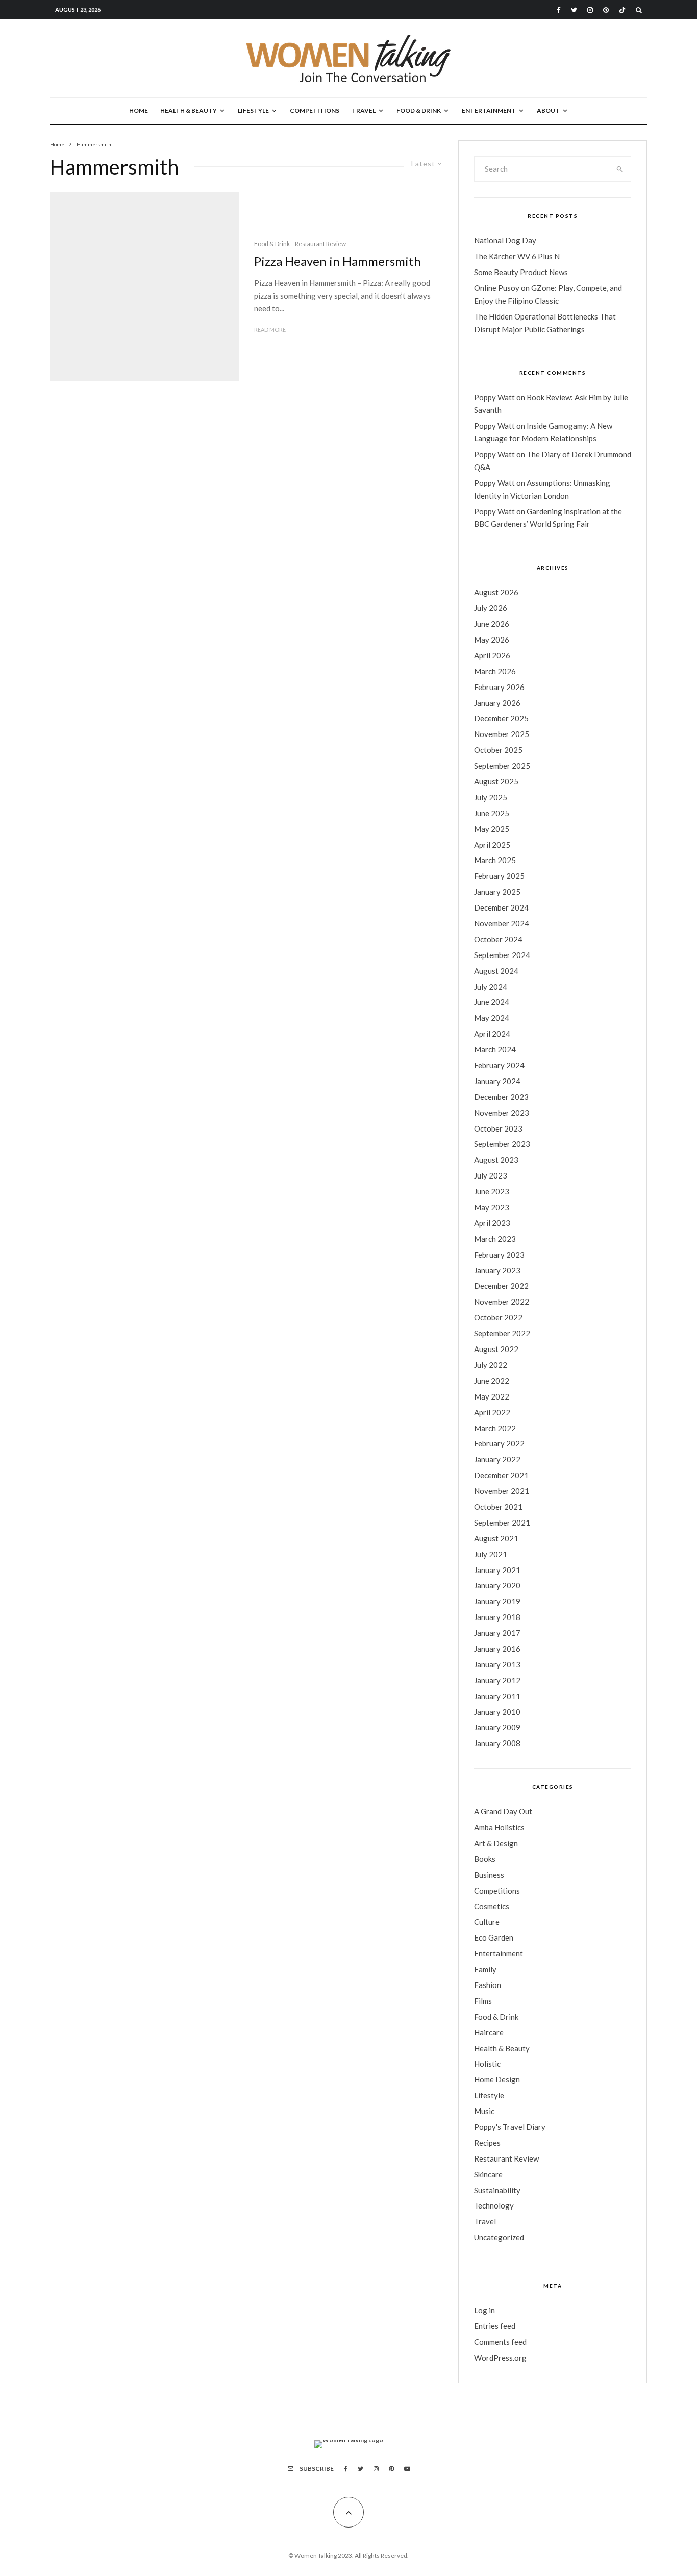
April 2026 (492, 655)
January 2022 (497, 1459)
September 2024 (502, 955)
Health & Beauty (189, 111)
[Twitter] (574, 10)
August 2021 (496, 1538)
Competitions (315, 111)
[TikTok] (622, 10)
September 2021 (502, 1523)
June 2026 (492, 624)
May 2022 (492, 1396)
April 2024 (492, 1034)
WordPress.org (500, 2358)
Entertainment (489, 111)
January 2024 (497, 1081)
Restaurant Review (320, 244)
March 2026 (495, 671)
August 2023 (496, 1160)
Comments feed (500, 2342)
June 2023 (492, 1191)
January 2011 (497, 1696)
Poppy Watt (494, 397)
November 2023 (502, 1113)
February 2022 (499, 1443)
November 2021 (502, 1491)
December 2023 (501, 1097)
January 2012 (497, 1680)
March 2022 (495, 1428)
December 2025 (501, 718)
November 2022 (502, 1302)
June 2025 (492, 813)
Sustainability (497, 2190)
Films (483, 2001)
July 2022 (491, 1365)
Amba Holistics (499, 1827)
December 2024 (501, 907)
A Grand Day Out (503, 1811)
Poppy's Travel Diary (510, 2127)
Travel (364, 111)
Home (139, 111)
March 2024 (495, 1049)
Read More (270, 329)
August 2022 (496, 1349)
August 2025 (496, 781)
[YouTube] (407, 2469)
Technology (494, 2205)
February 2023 (499, 1255)
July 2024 (491, 987)
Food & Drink (419, 111)
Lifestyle (253, 111)
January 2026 (497, 703)
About (548, 111)
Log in (484, 2310)
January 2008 (497, 1743)
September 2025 (502, 766)
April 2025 (492, 845)
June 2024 (492, 1002)
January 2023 (497, 1270)
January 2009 (497, 1727)
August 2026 (496, 592)
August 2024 (496, 971)
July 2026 (491, 608)
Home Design (497, 2079)
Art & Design (496, 1843)
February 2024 (499, 1065)
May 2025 (492, 829)
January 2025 (497, 892)
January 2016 (497, 1649)
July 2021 (491, 1554)
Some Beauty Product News (521, 272)
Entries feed (495, 2326)
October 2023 (498, 1128)
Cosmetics (492, 1906)
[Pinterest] (606, 10)
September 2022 (502, 1333)
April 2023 (492, 1223)
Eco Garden (494, 1937)
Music (484, 2111)
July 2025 (491, 797)
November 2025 (502, 734)
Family (485, 1969)
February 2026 (499, 687)
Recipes (487, 2143)
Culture (487, 1922)
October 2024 (498, 939)
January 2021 (497, 1570)
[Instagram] (590, 10)
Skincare (488, 2174)
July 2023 (491, 1175)
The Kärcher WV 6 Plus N (517, 256)
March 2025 (495, 860)
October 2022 (498, 1317)
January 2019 (497, 1601)
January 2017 (497, 1633)
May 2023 (492, 1207)
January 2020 (497, 1585)
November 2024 (502, 923)
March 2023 (495, 1239)
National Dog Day (505, 240)
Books (485, 1859)
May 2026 (492, 640)
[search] (620, 169)
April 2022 (492, 1412)
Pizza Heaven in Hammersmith (338, 261)
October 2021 (498, 1507)
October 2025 (498, 750)
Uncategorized (499, 2237)
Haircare (489, 2032)
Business (489, 1875)
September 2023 (502, 1144)
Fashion (488, 1985)
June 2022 (492, 1381)
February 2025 (499, 876)
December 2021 (501, 1475)
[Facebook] (559, 10)
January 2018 (497, 1617)
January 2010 (497, 1712)
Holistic (487, 2064)
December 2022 (501, 1286)
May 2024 (492, 1018)
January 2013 (497, 1664)
